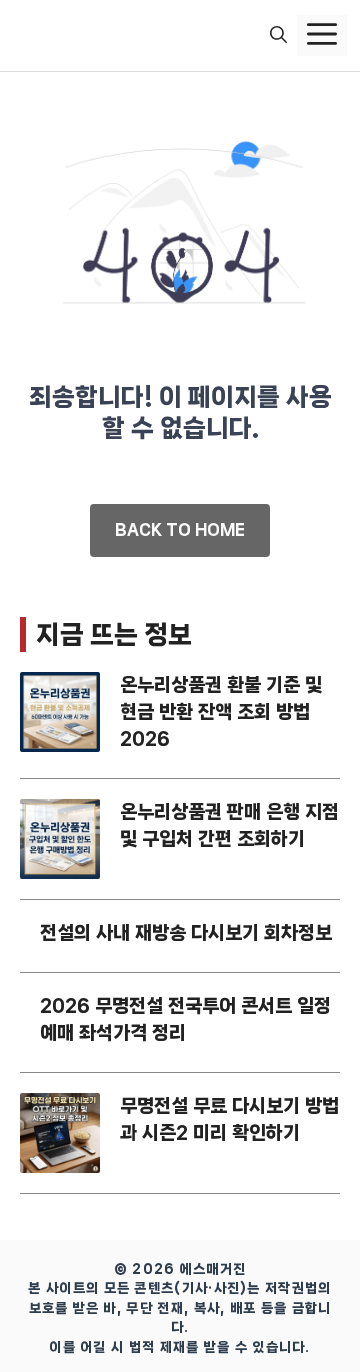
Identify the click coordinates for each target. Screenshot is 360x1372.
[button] (278, 36)
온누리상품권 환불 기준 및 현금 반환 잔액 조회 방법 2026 (221, 712)
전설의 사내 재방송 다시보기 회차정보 (186, 933)
